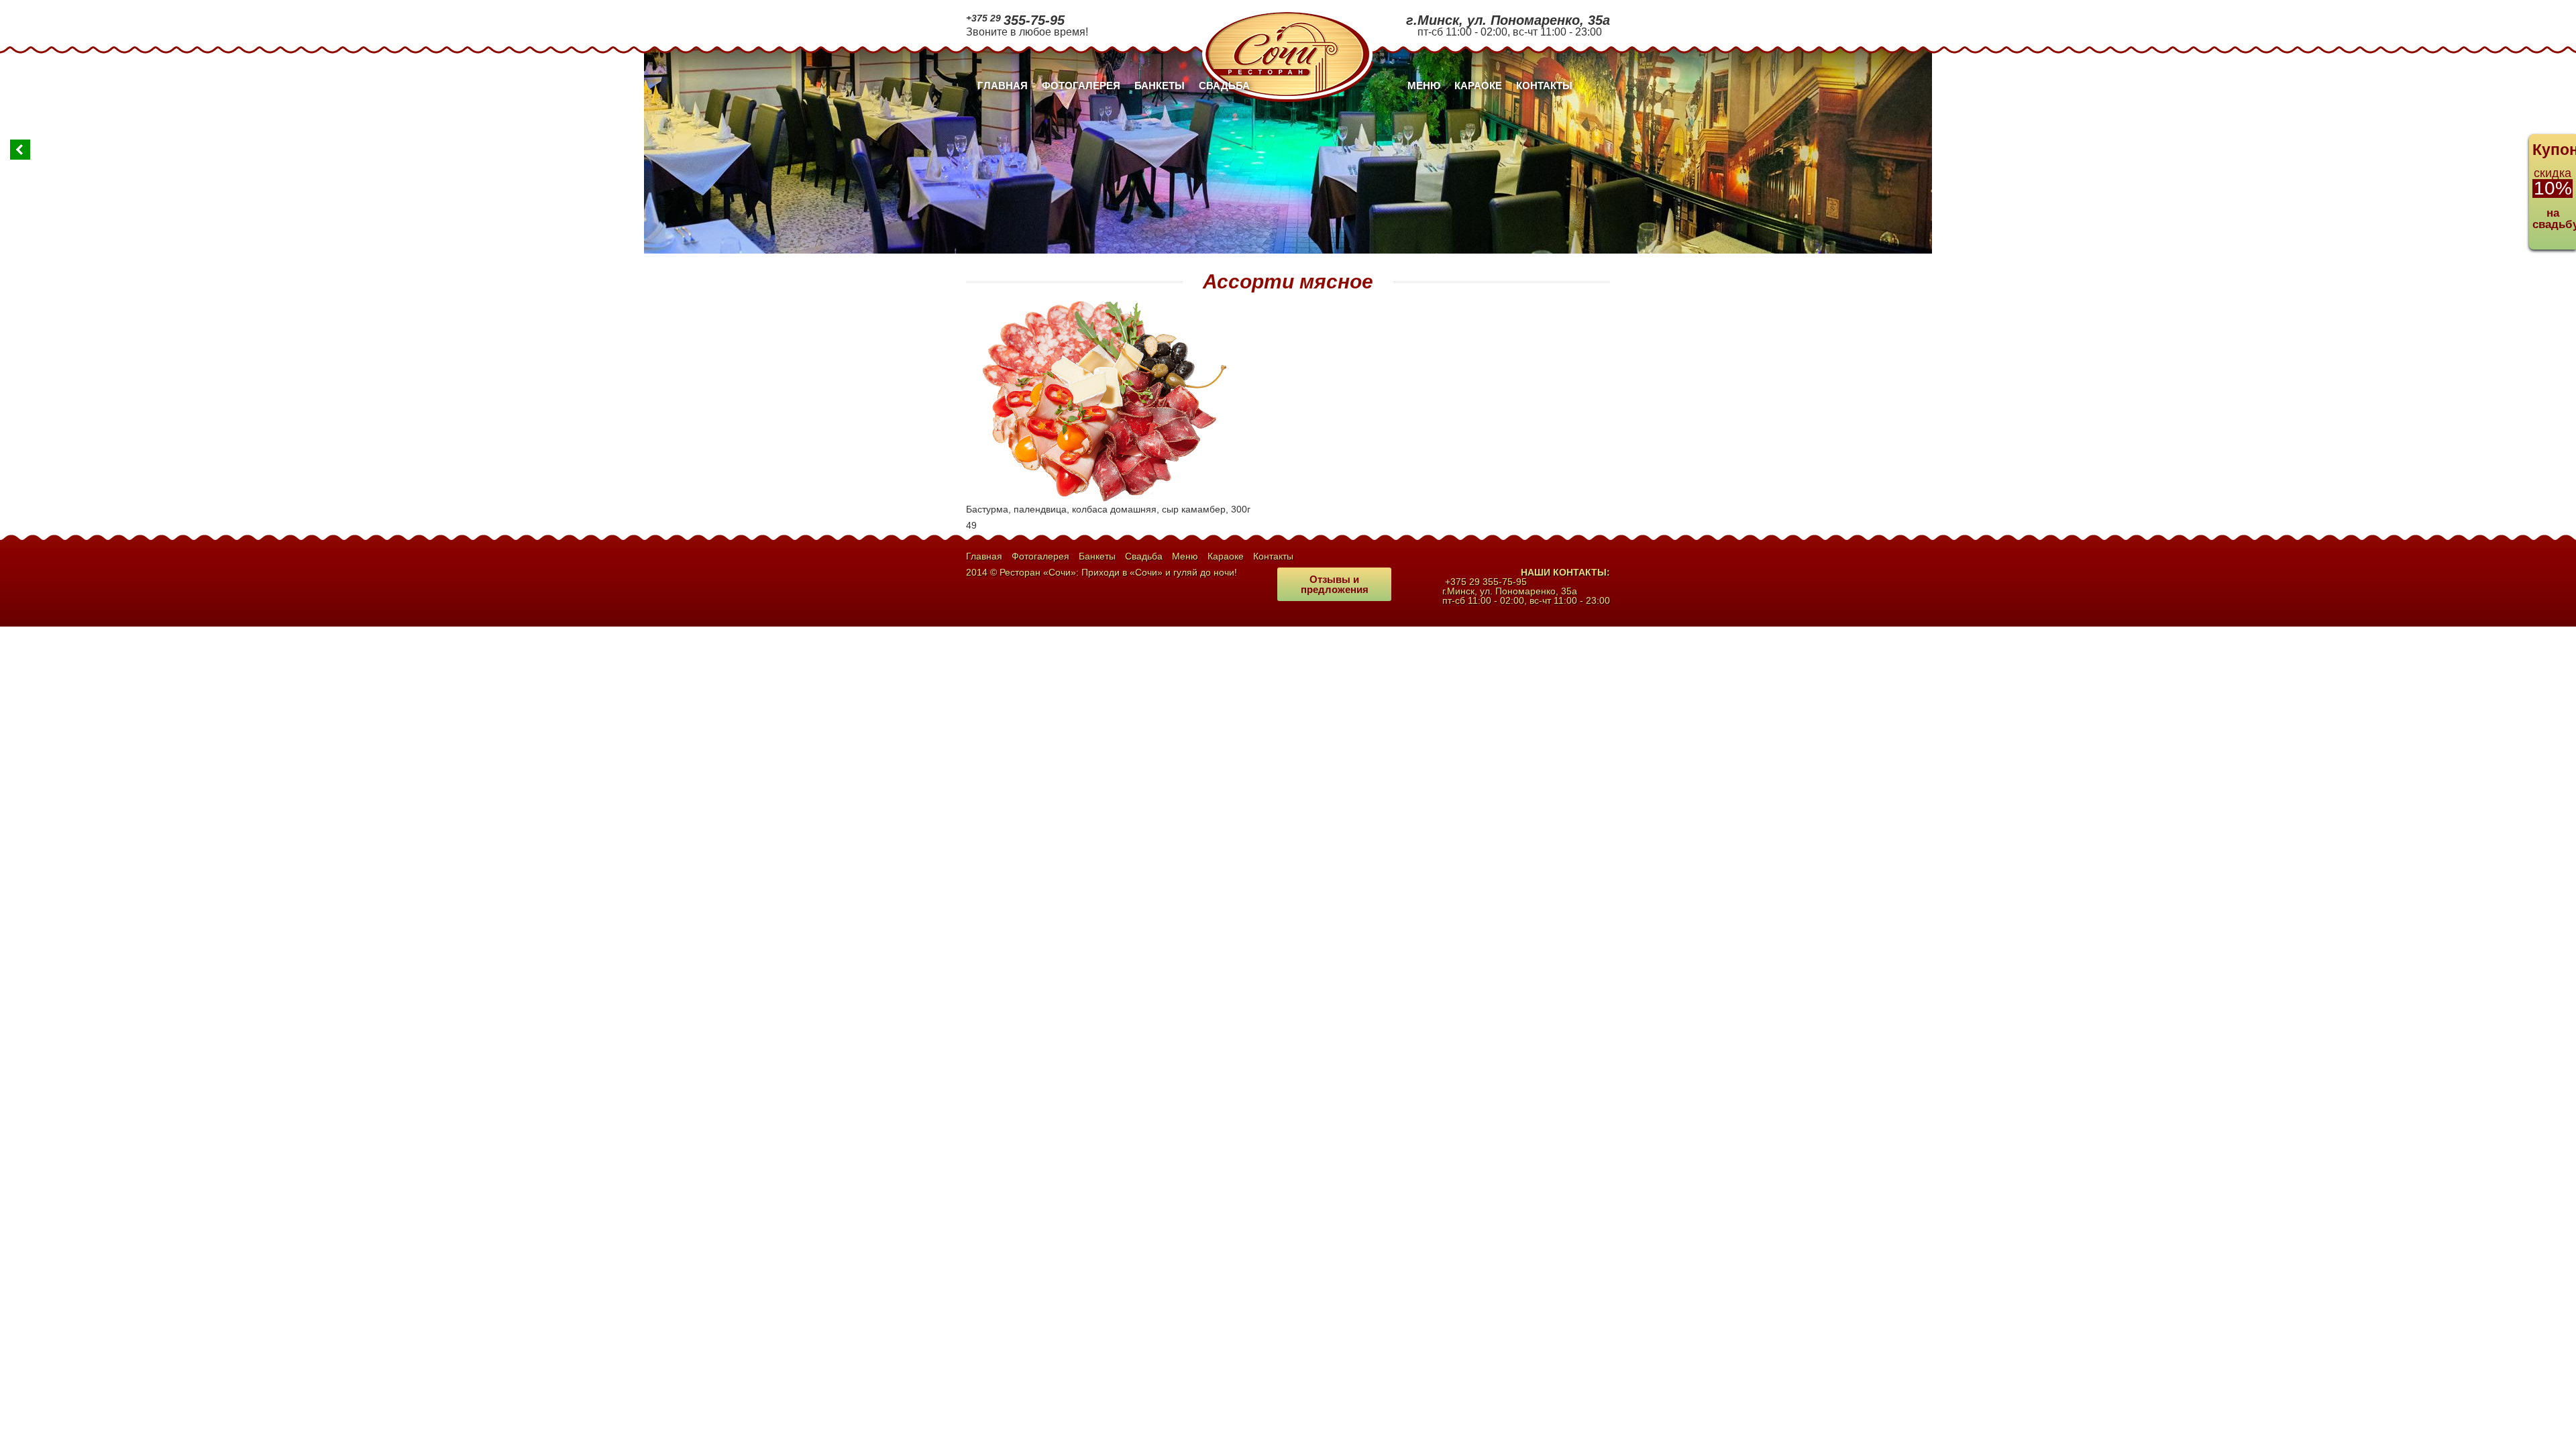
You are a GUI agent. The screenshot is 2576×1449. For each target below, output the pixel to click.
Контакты (1544, 86)
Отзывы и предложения (1335, 584)
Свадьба (1224, 86)
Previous (20, 150)
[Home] (1287, 13)
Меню (1424, 86)
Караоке (1478, 86)
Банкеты (1160, 86)
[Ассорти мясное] (1100, 303)
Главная (1003, 86)
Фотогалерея (1081, 86)
